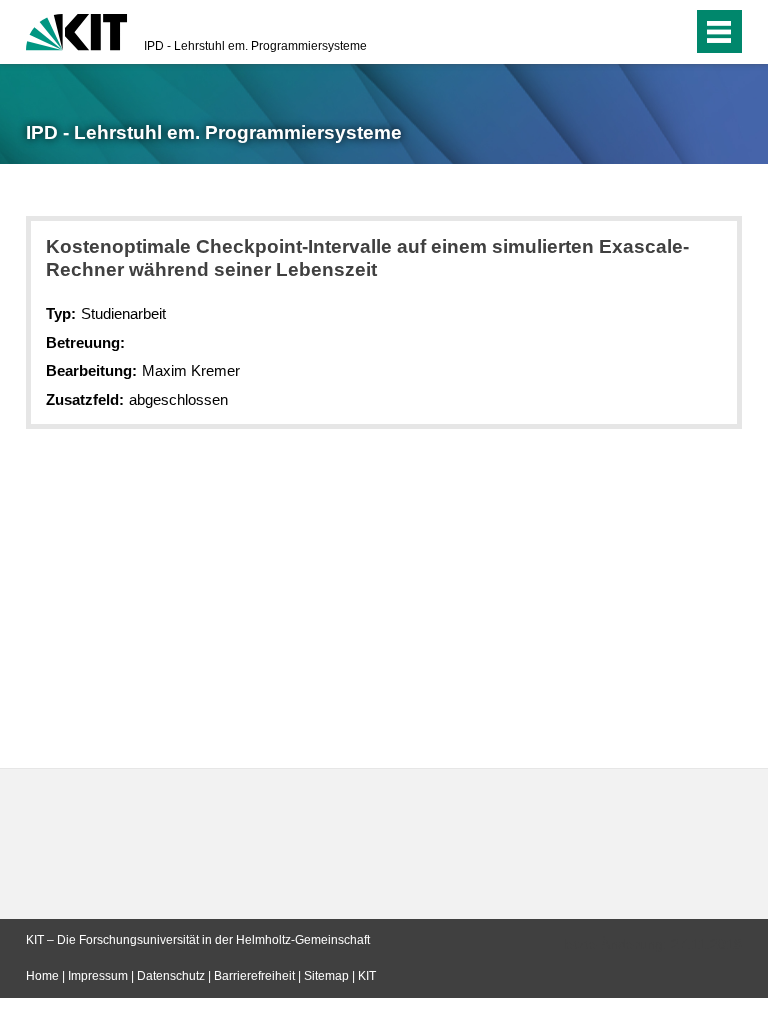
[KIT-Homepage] (76, 30)
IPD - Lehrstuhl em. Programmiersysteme (255, 46)
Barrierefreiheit (254, 976)
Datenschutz (171, 976)
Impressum (98, 976)
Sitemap (326, 976)
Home (42, 976)
